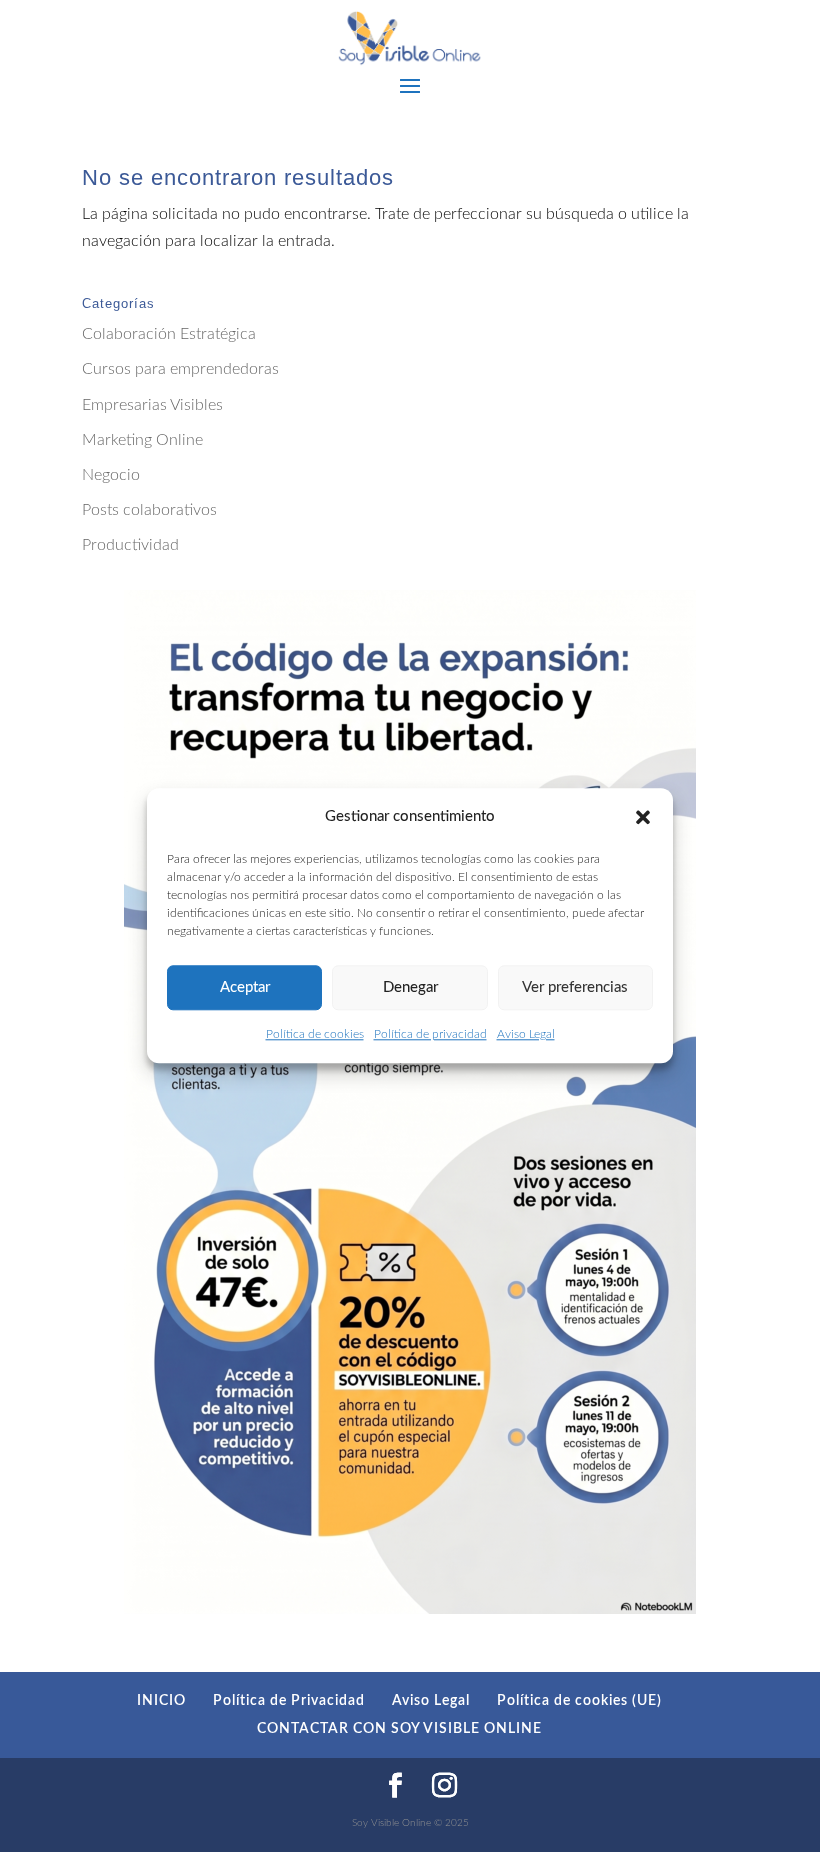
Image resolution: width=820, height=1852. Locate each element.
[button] (643, 817)
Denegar (410, 987)
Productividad (130, 545)
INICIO (161, 1701)
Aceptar (245, 987)
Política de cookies (315, 1035)
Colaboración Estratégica (169, 334)
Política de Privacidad (289, 1701)
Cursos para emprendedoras (180, 369)
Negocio (111, 475)
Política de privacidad (430, 1035)
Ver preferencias (575, 987)
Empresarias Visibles (152, 405)
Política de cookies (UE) (579, 1701)
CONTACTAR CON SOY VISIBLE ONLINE (399, 1729)
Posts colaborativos (149, 510)
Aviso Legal (526, 1035)
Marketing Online (142, 440)
